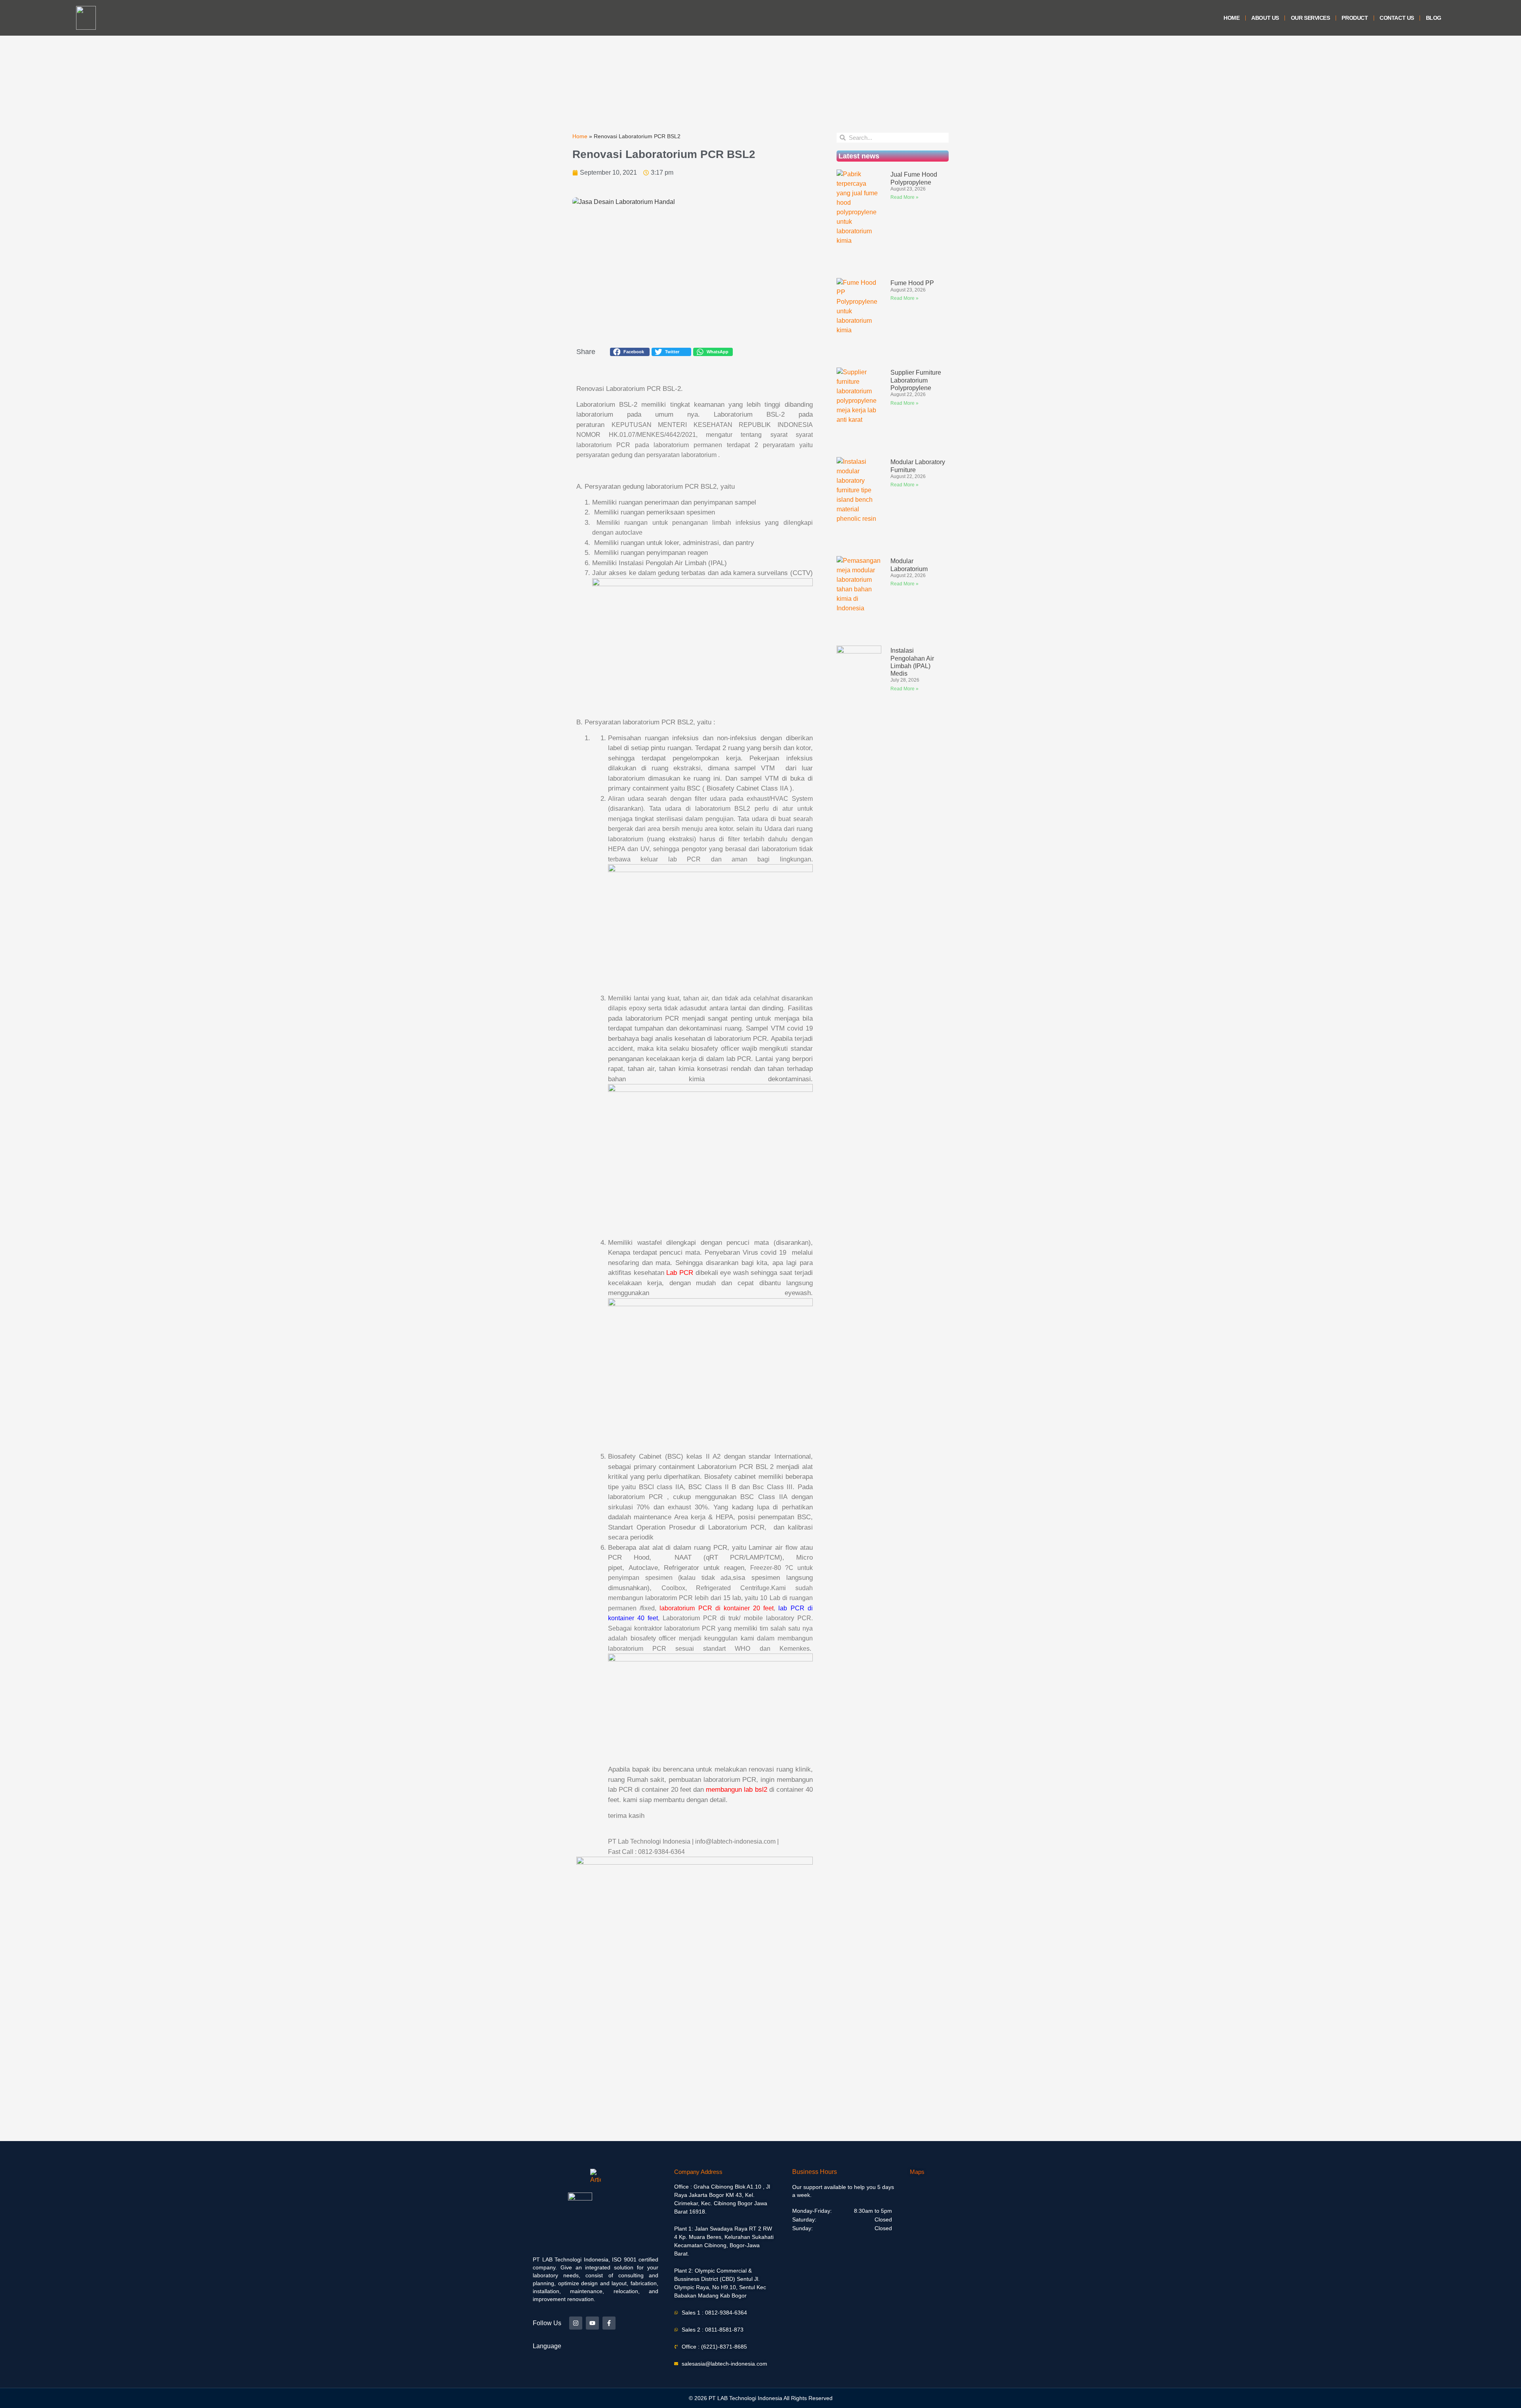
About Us (1265, 18)
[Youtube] (592, 2323)
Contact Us (1397, 18)
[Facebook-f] (609, 2323)
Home (1231, 18)
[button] (630, 352)
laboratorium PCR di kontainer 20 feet (717, 1608)
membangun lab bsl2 (736, 1790)
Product (1355, 18)
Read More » (904, 197)
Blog (1434, 18)
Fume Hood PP (912, 283)
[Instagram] (576, 2323)
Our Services (1310, 18)
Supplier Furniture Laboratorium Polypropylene (916, 380)
